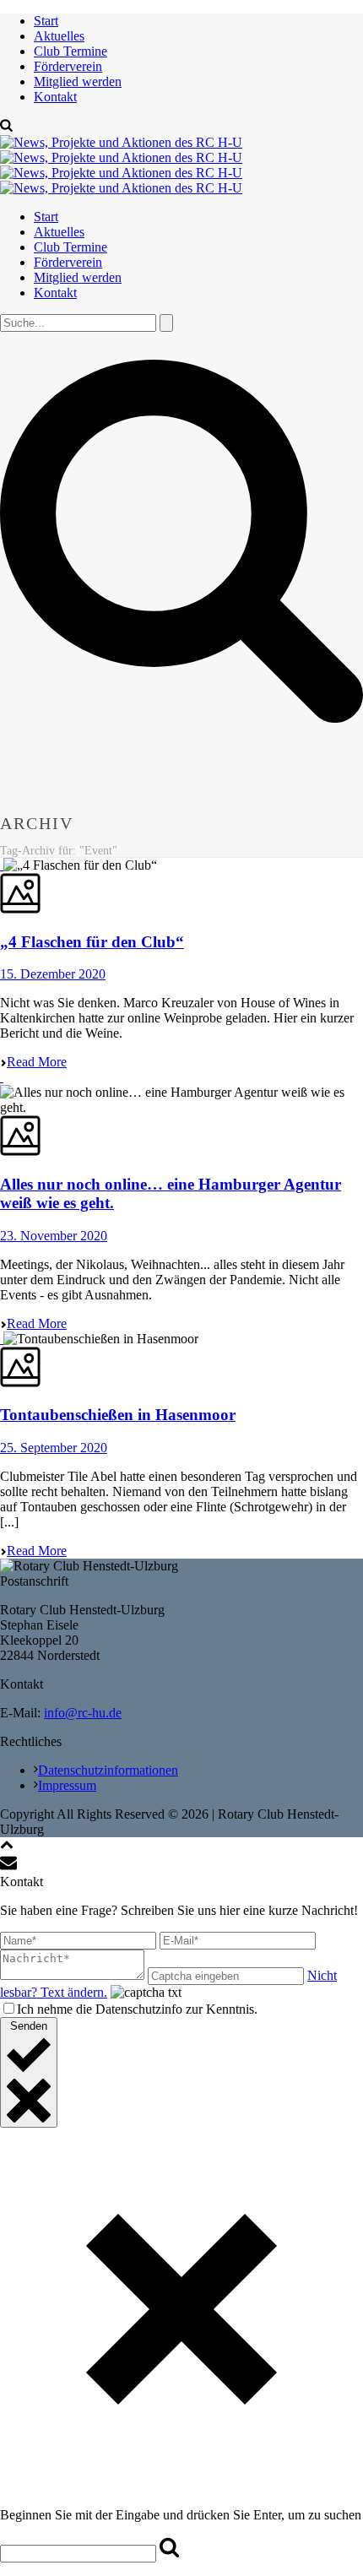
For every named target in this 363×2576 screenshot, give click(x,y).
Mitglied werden (78, 81)
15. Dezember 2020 (53, 974)
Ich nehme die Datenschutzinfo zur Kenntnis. (137, 2009)
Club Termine (70, 51)
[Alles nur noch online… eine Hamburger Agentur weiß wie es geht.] (2, 1077)
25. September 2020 (54, 1448)
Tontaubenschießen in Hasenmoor (118, 1415)
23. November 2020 (54, 1236)
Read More (37, 1062)
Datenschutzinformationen (108, 1770)
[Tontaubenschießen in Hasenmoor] (2, 1339)
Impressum (67, 1785)
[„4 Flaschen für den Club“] (2, 865)
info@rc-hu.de (83, 1713)
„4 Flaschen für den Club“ (92, 942)
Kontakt (55, 97)
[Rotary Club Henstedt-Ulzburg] (121, 165)
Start (46, 21)
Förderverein (68, 66)
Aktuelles (59, 36)
